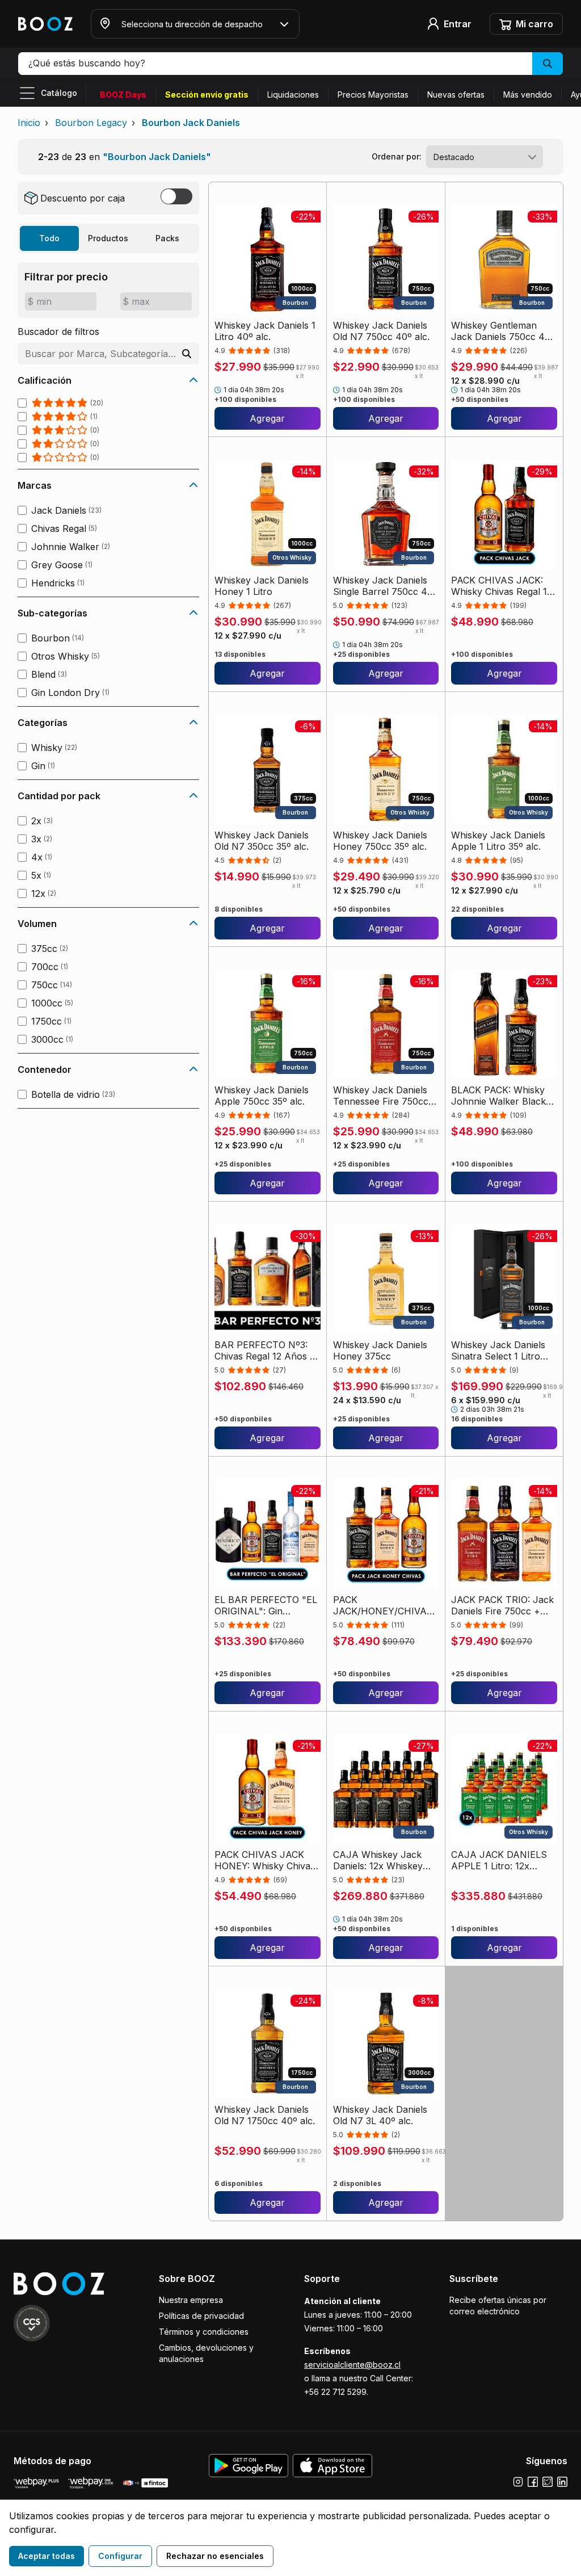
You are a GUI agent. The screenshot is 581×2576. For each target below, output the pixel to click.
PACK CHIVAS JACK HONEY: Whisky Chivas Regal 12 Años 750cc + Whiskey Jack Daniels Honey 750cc (265, 1860)
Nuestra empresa (191, 2300)
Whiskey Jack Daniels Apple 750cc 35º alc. (262, 1096)
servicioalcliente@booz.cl (352, 2365)
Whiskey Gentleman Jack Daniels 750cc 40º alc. (503, 331)
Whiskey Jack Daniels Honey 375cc (380, 1350)
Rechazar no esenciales (215, 2556)
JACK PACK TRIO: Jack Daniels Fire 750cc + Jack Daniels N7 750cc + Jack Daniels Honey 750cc (502, 1605)
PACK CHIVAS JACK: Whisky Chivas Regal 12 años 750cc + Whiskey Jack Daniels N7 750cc (502, 586)
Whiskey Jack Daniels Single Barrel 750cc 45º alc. (385, 586)
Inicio (29, 123)
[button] (290, 64)
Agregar (267, 418)
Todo (49, 238)
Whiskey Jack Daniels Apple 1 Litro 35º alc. (498, 841)
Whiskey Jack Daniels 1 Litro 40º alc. (265, 331)
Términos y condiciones (204, 2332)
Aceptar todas (47, 2556)
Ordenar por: (397, 156)
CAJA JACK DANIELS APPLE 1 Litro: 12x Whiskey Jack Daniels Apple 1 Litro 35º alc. (499, 1860)
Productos (108, 238)
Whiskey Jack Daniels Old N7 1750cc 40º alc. (265, 2115)
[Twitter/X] (548, 2482)
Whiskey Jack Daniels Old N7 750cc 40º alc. (381, 331)
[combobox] (485, 157)
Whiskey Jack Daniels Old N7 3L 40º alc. (380, 2115)
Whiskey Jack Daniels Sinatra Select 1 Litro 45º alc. (498, 1350)
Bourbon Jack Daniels (191, 123)
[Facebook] (533, 2482)
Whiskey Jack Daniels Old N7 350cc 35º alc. (262, 841)
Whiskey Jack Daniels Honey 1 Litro (262, 586)
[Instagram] (518, 2482)
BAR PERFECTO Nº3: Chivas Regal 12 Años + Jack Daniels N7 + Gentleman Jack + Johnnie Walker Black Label (265, 1350)
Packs (167, 238)
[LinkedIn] (562, 2482)
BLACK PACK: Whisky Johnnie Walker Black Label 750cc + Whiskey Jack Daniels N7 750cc (502, 1096)
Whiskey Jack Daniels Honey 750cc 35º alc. (380, 841)
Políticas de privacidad (201, 2316)
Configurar (120, 2556)
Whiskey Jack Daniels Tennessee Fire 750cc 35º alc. (381, 1096)
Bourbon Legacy (91, 123)
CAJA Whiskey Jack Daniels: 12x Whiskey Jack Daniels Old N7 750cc (378, 1860)
